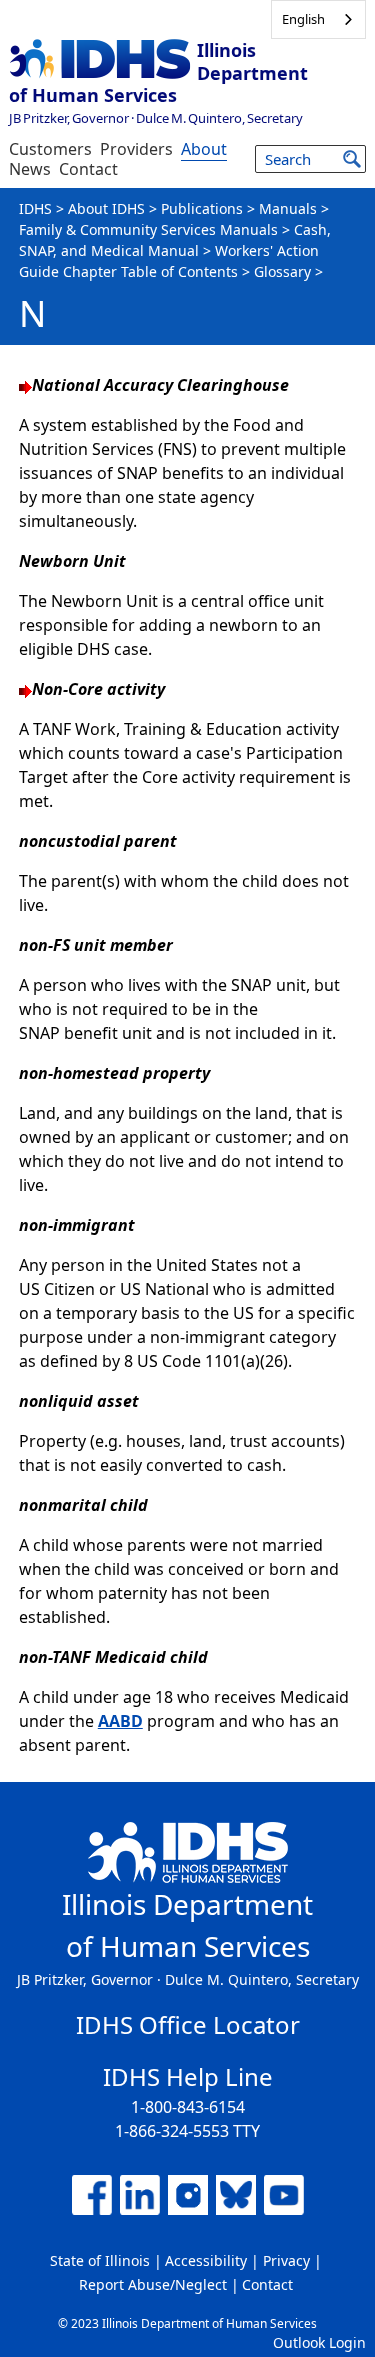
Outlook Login (319, 2342)
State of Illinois (100, 2260)
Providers (136, 149)
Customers (50, 149)
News (30, 169)
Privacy (286, 2260)
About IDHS (106, 208)
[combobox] (318, 19)
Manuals (288, 208)
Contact (88, 169)
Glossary (282, 271)
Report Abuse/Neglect (153, 2284)
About (204, 149)
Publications (202, 208)
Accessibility (206, 2260)
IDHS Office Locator (188, 2024)
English (303, 19)
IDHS (35, 208)
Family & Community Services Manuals (148, 229)
